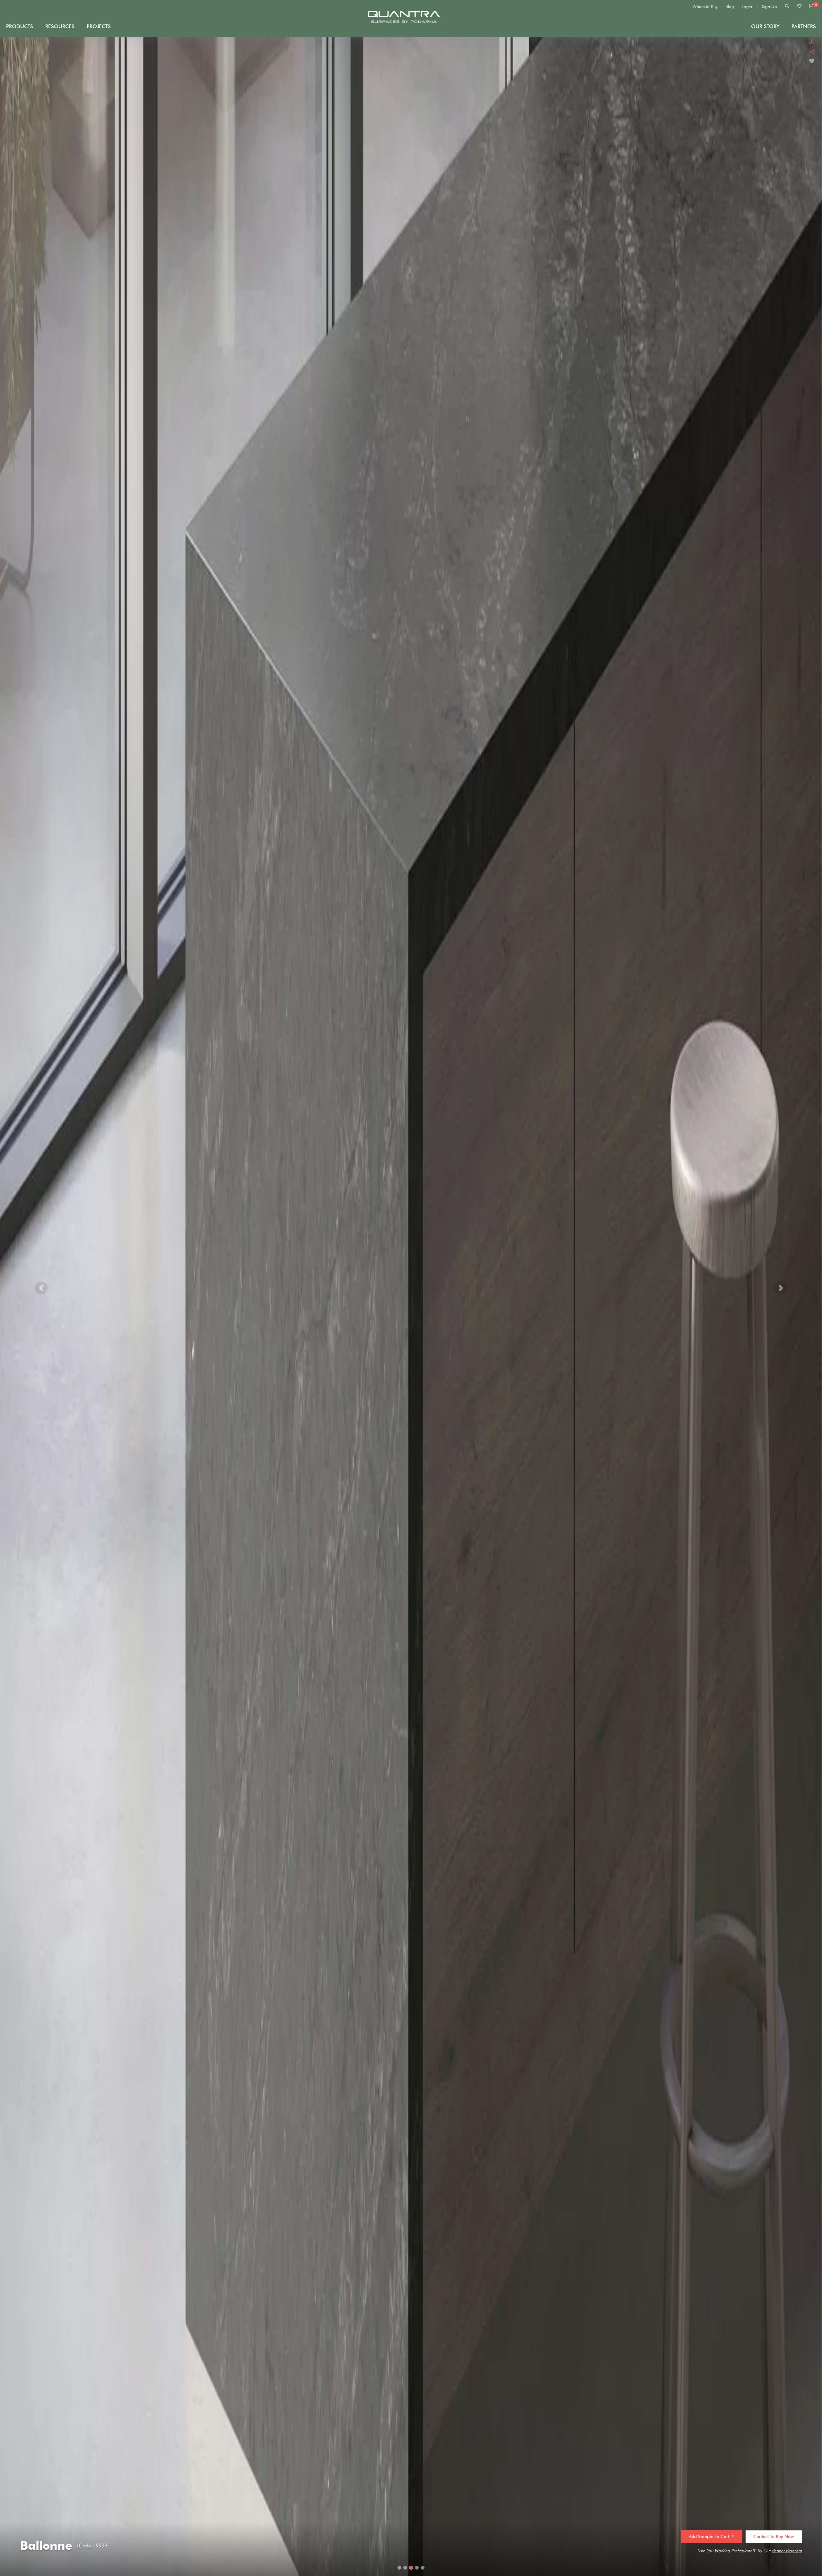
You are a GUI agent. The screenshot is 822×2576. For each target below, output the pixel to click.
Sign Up (770, 7)
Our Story (765, 26)
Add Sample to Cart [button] (710, 2537)
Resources (60, 26)
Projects (99, 26)
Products (20, 26)
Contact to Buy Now (774, 2537)
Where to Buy (705, 7)
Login (747, 7)
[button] (41, 1288)
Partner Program (787, 2551)
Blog (730, 7)
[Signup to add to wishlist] (812, 61)
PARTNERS (804, 26)
